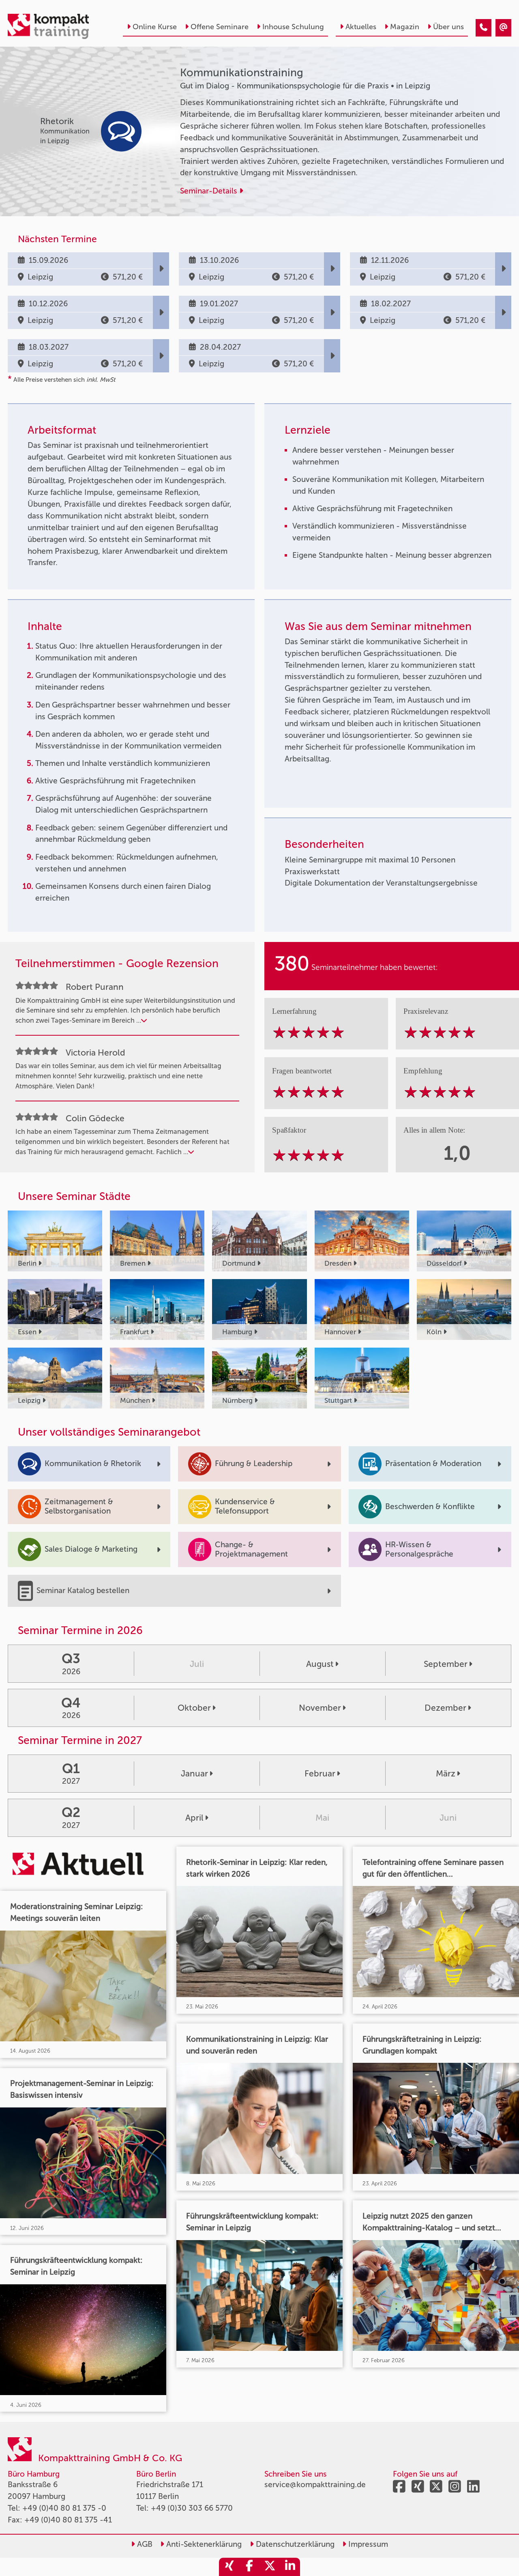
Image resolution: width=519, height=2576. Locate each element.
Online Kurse (155, 27)
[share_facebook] (249, 2567)
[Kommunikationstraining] (484, 28)
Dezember (445, 1708)
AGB (144, 2544)
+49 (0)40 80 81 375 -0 (64, 2508)
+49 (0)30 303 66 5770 (192, 2508)
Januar (194, 1773)
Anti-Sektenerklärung (203, 2544)
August (320, 1664)
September (446, 1664)
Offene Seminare (220, 27)
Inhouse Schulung (293, 27)
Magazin (405, 27)
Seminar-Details (210, 191)
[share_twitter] (270, 2567)
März (446, 1773)
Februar (320, 1773)
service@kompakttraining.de (315, 2485)
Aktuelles (361, 27)
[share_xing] (229, 2567)
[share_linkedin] (290, 2567)
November (320, 1708)
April (194, 1818)
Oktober (194, 1708)
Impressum (367, 2544)
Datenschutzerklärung (294, 2544)
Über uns (448, 27)
